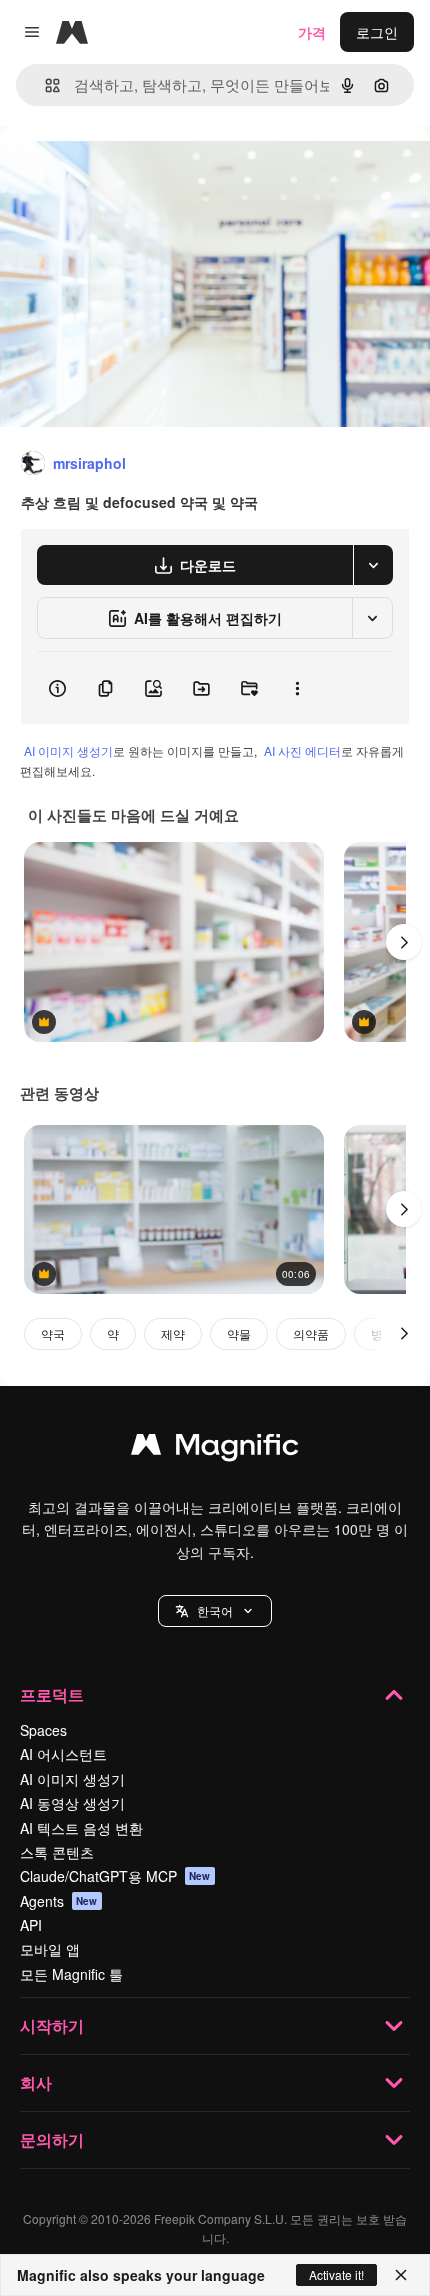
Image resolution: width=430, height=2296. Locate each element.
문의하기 (52, 2139)
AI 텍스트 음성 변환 (81, 1828)
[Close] (401, 2275)
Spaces (43, 1730)
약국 (53, 1333)
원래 (115, 171)
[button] (215, 1611)
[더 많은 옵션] (297, 688)
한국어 (215, 1610)
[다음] (404, 942)
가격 (312, 32)
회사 (36, 2082)
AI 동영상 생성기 (72, 1803)
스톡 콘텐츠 (57, 1852)
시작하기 (52, 2025)
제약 (173, 1333)
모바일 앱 (50, 1949)
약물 (239, 1333)
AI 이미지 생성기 (68, 750)
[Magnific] (215, 1449)
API (31, 1925)
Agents (59, 1901)
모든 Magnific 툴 (71, 1974)
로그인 (377, 32)
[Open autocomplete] (44, 85)
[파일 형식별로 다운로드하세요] (373, 565)
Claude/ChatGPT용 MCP (115, 1876)
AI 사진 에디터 (302, 750)
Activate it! (336, 2274)
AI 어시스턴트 (63, 1754)
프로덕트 (52, 1694)
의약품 (311, 1333)
